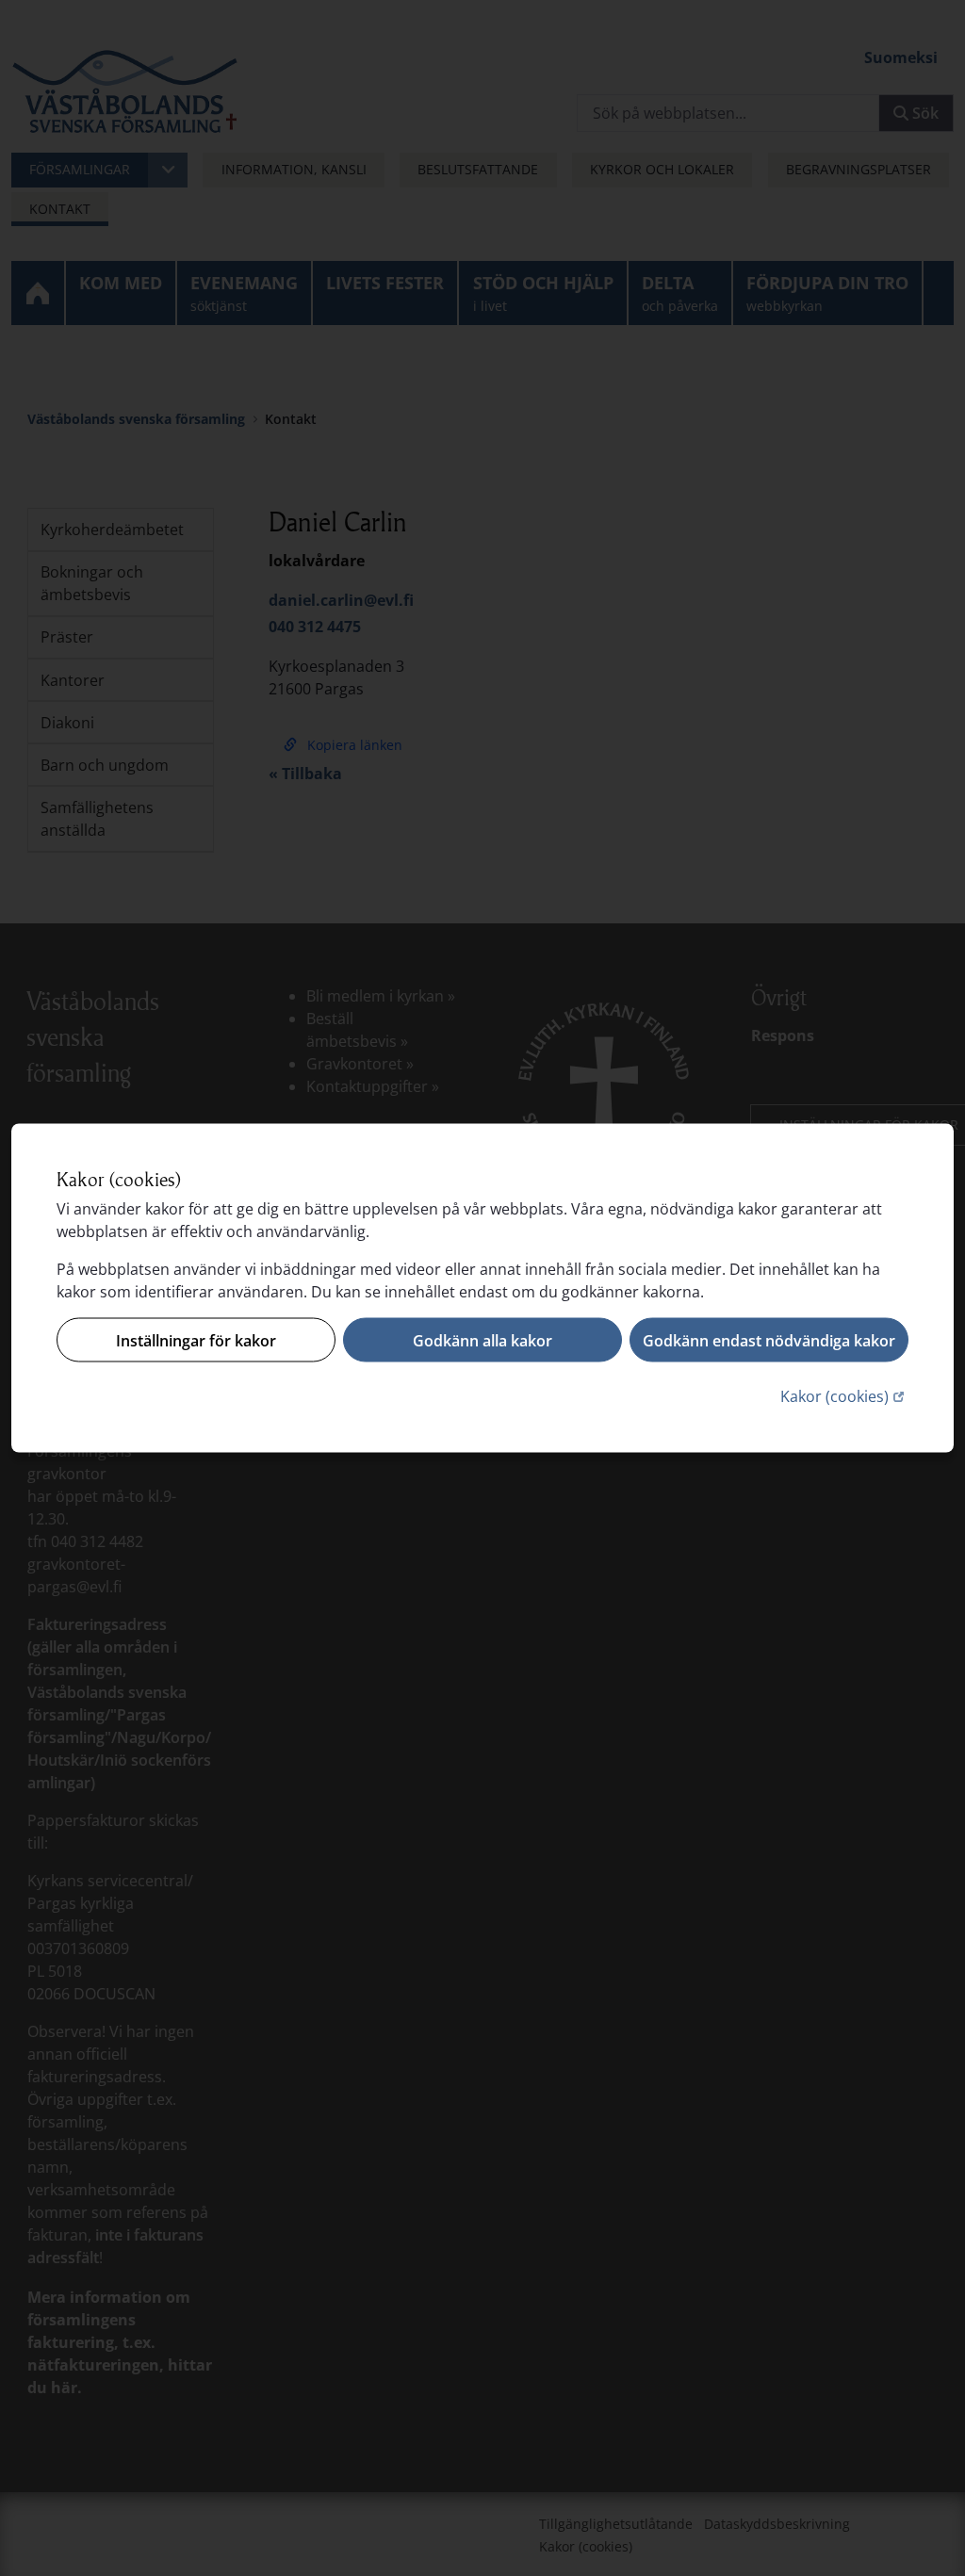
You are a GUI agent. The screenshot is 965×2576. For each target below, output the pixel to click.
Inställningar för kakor (196, 1340)
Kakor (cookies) (844, 1396)
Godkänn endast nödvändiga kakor (769, 1340)
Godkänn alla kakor (482, 1340)
